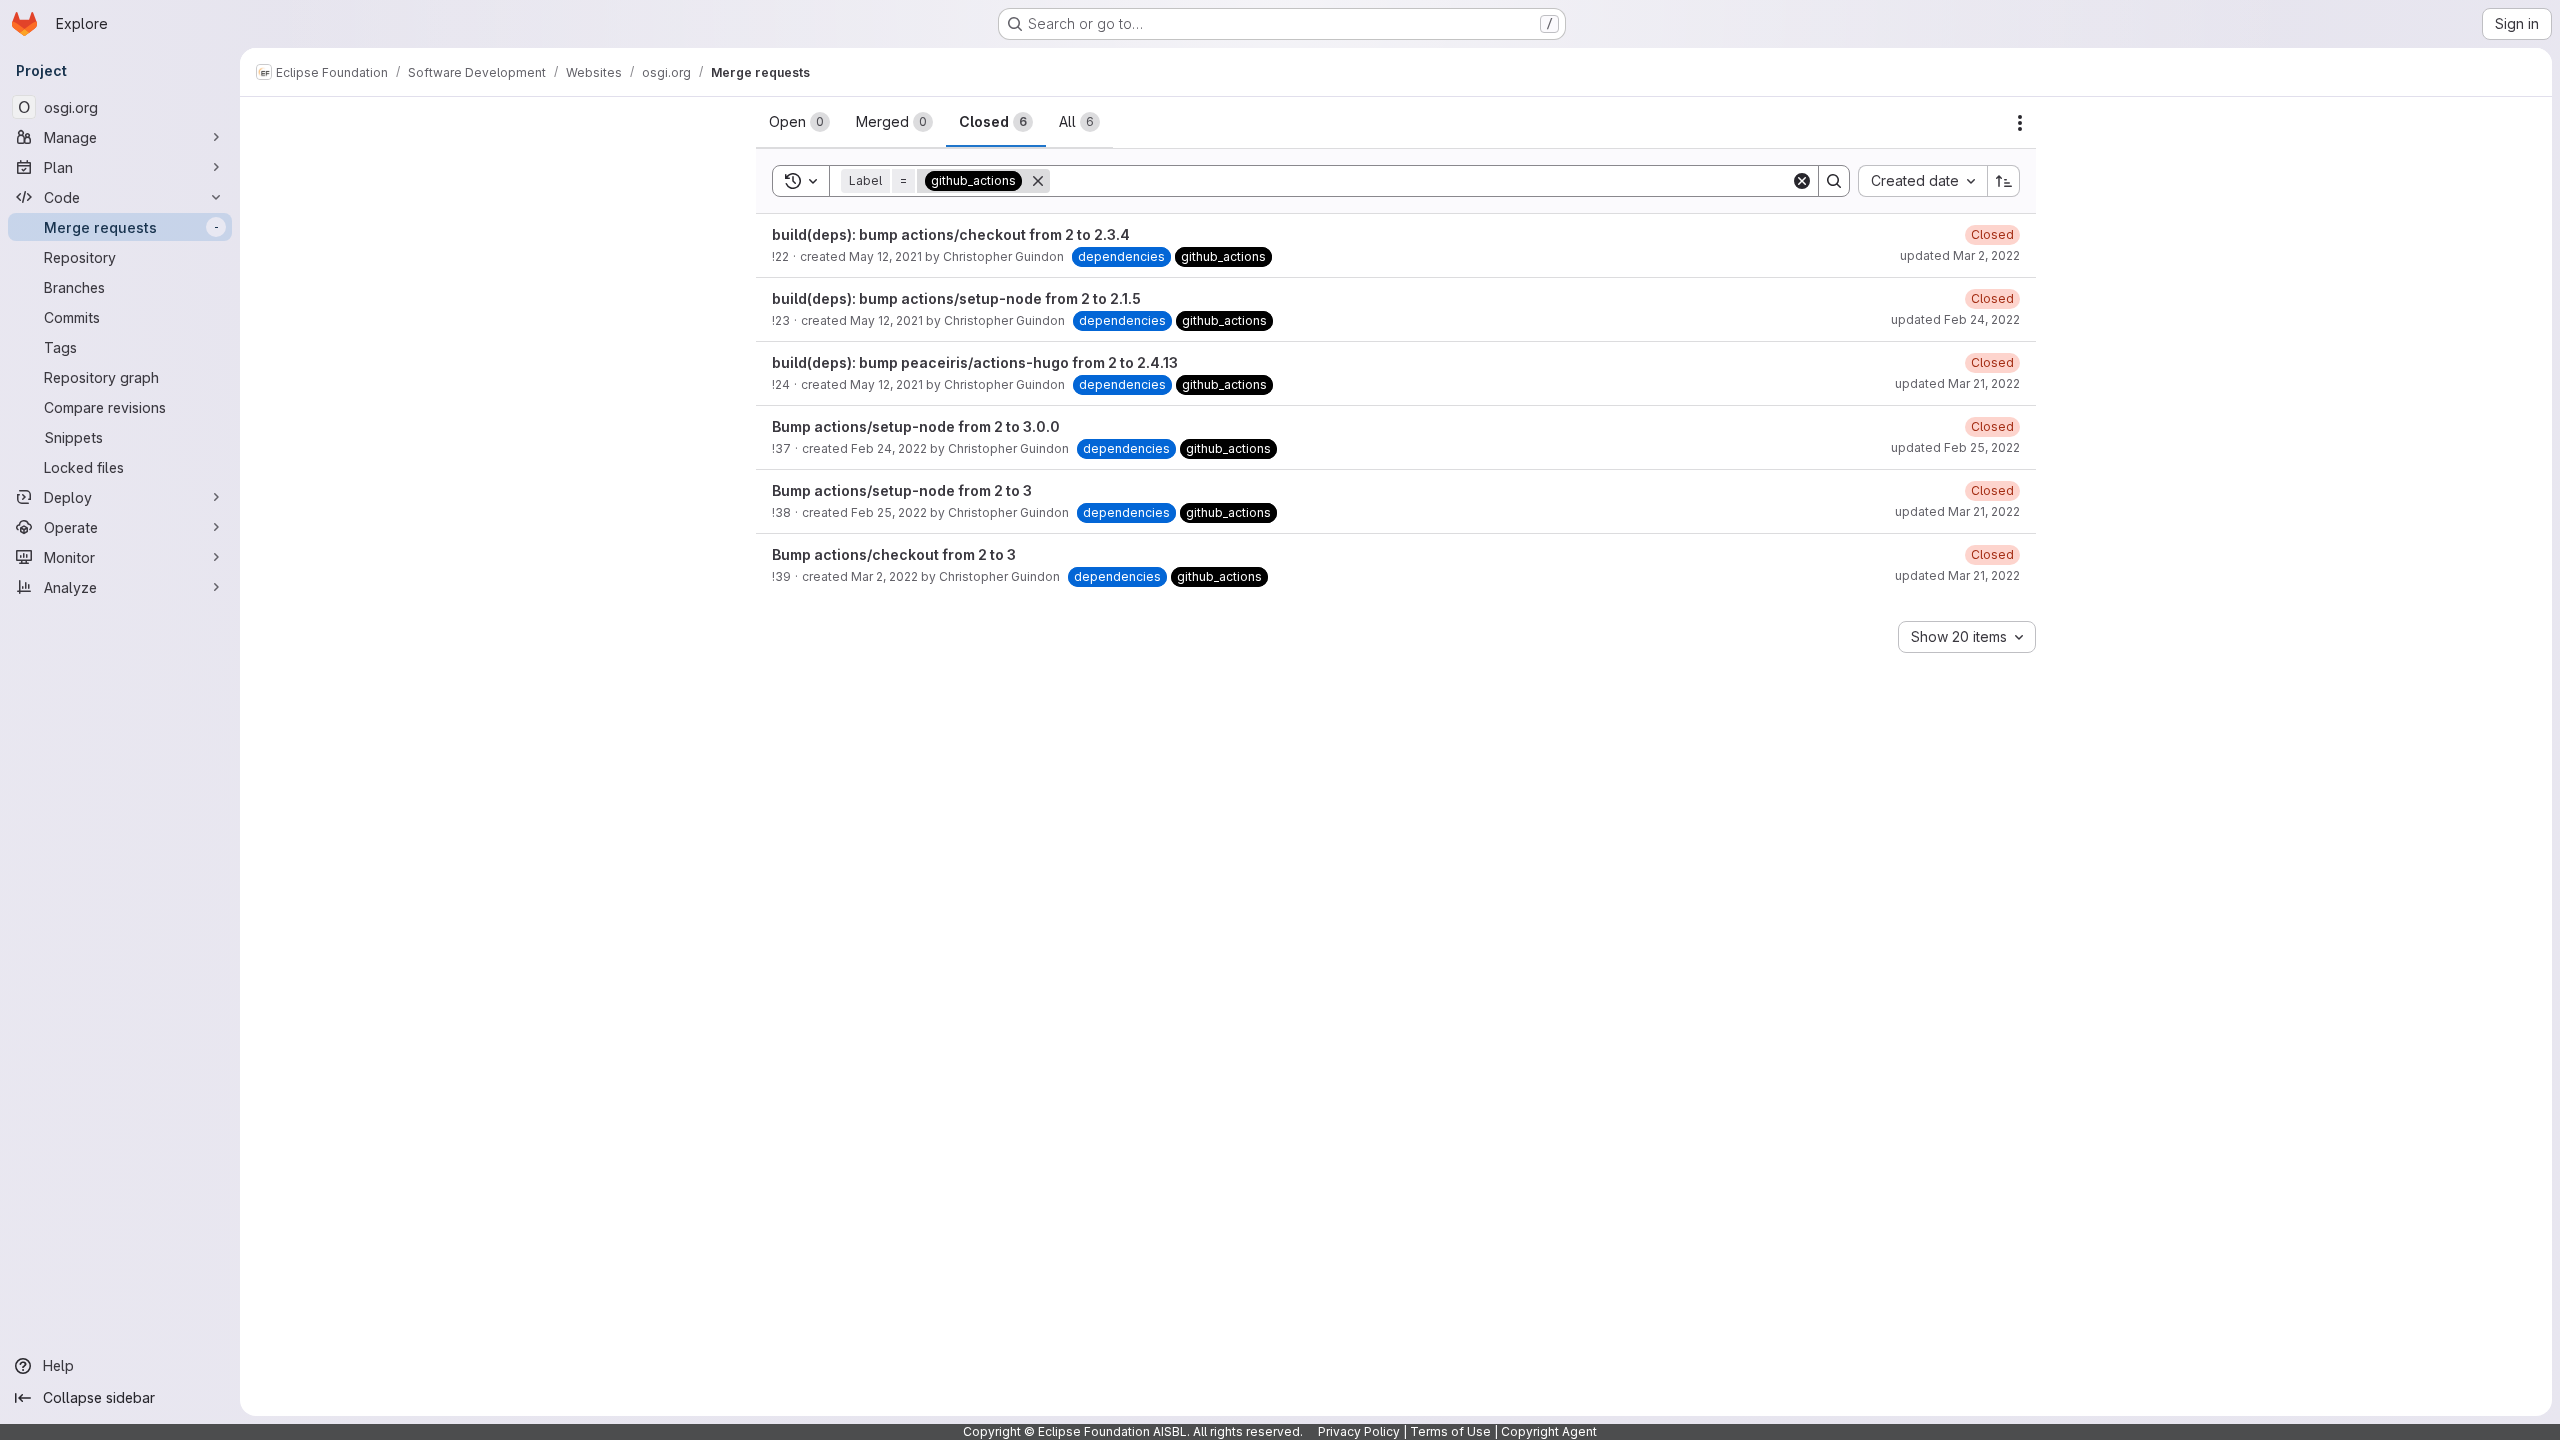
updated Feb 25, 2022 (1955, 447)
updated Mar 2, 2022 (1960, 255)
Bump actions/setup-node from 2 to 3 (902, 490)
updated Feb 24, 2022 (1955, 319)
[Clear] (1802, 181)
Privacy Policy (1359, 1431)
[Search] (1834, 181)
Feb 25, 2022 (889, 512)
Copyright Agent (1549, 1431)
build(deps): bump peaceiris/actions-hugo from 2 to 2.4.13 (975, 362)
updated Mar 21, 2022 (1957, 383)
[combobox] (1922, 181)
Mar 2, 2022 (884, 576)
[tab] (799, 122)
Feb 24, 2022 (889, 448)
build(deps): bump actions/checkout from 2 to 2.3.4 (951, 234)
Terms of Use (1450, 1431)
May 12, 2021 (885, 256)
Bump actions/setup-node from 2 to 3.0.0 (916, 426)
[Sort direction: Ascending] (2004, 181)
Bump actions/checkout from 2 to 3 (894, 554)
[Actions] (2020, 123)
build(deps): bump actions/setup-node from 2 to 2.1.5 (956, 298)
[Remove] (1038, 181)
